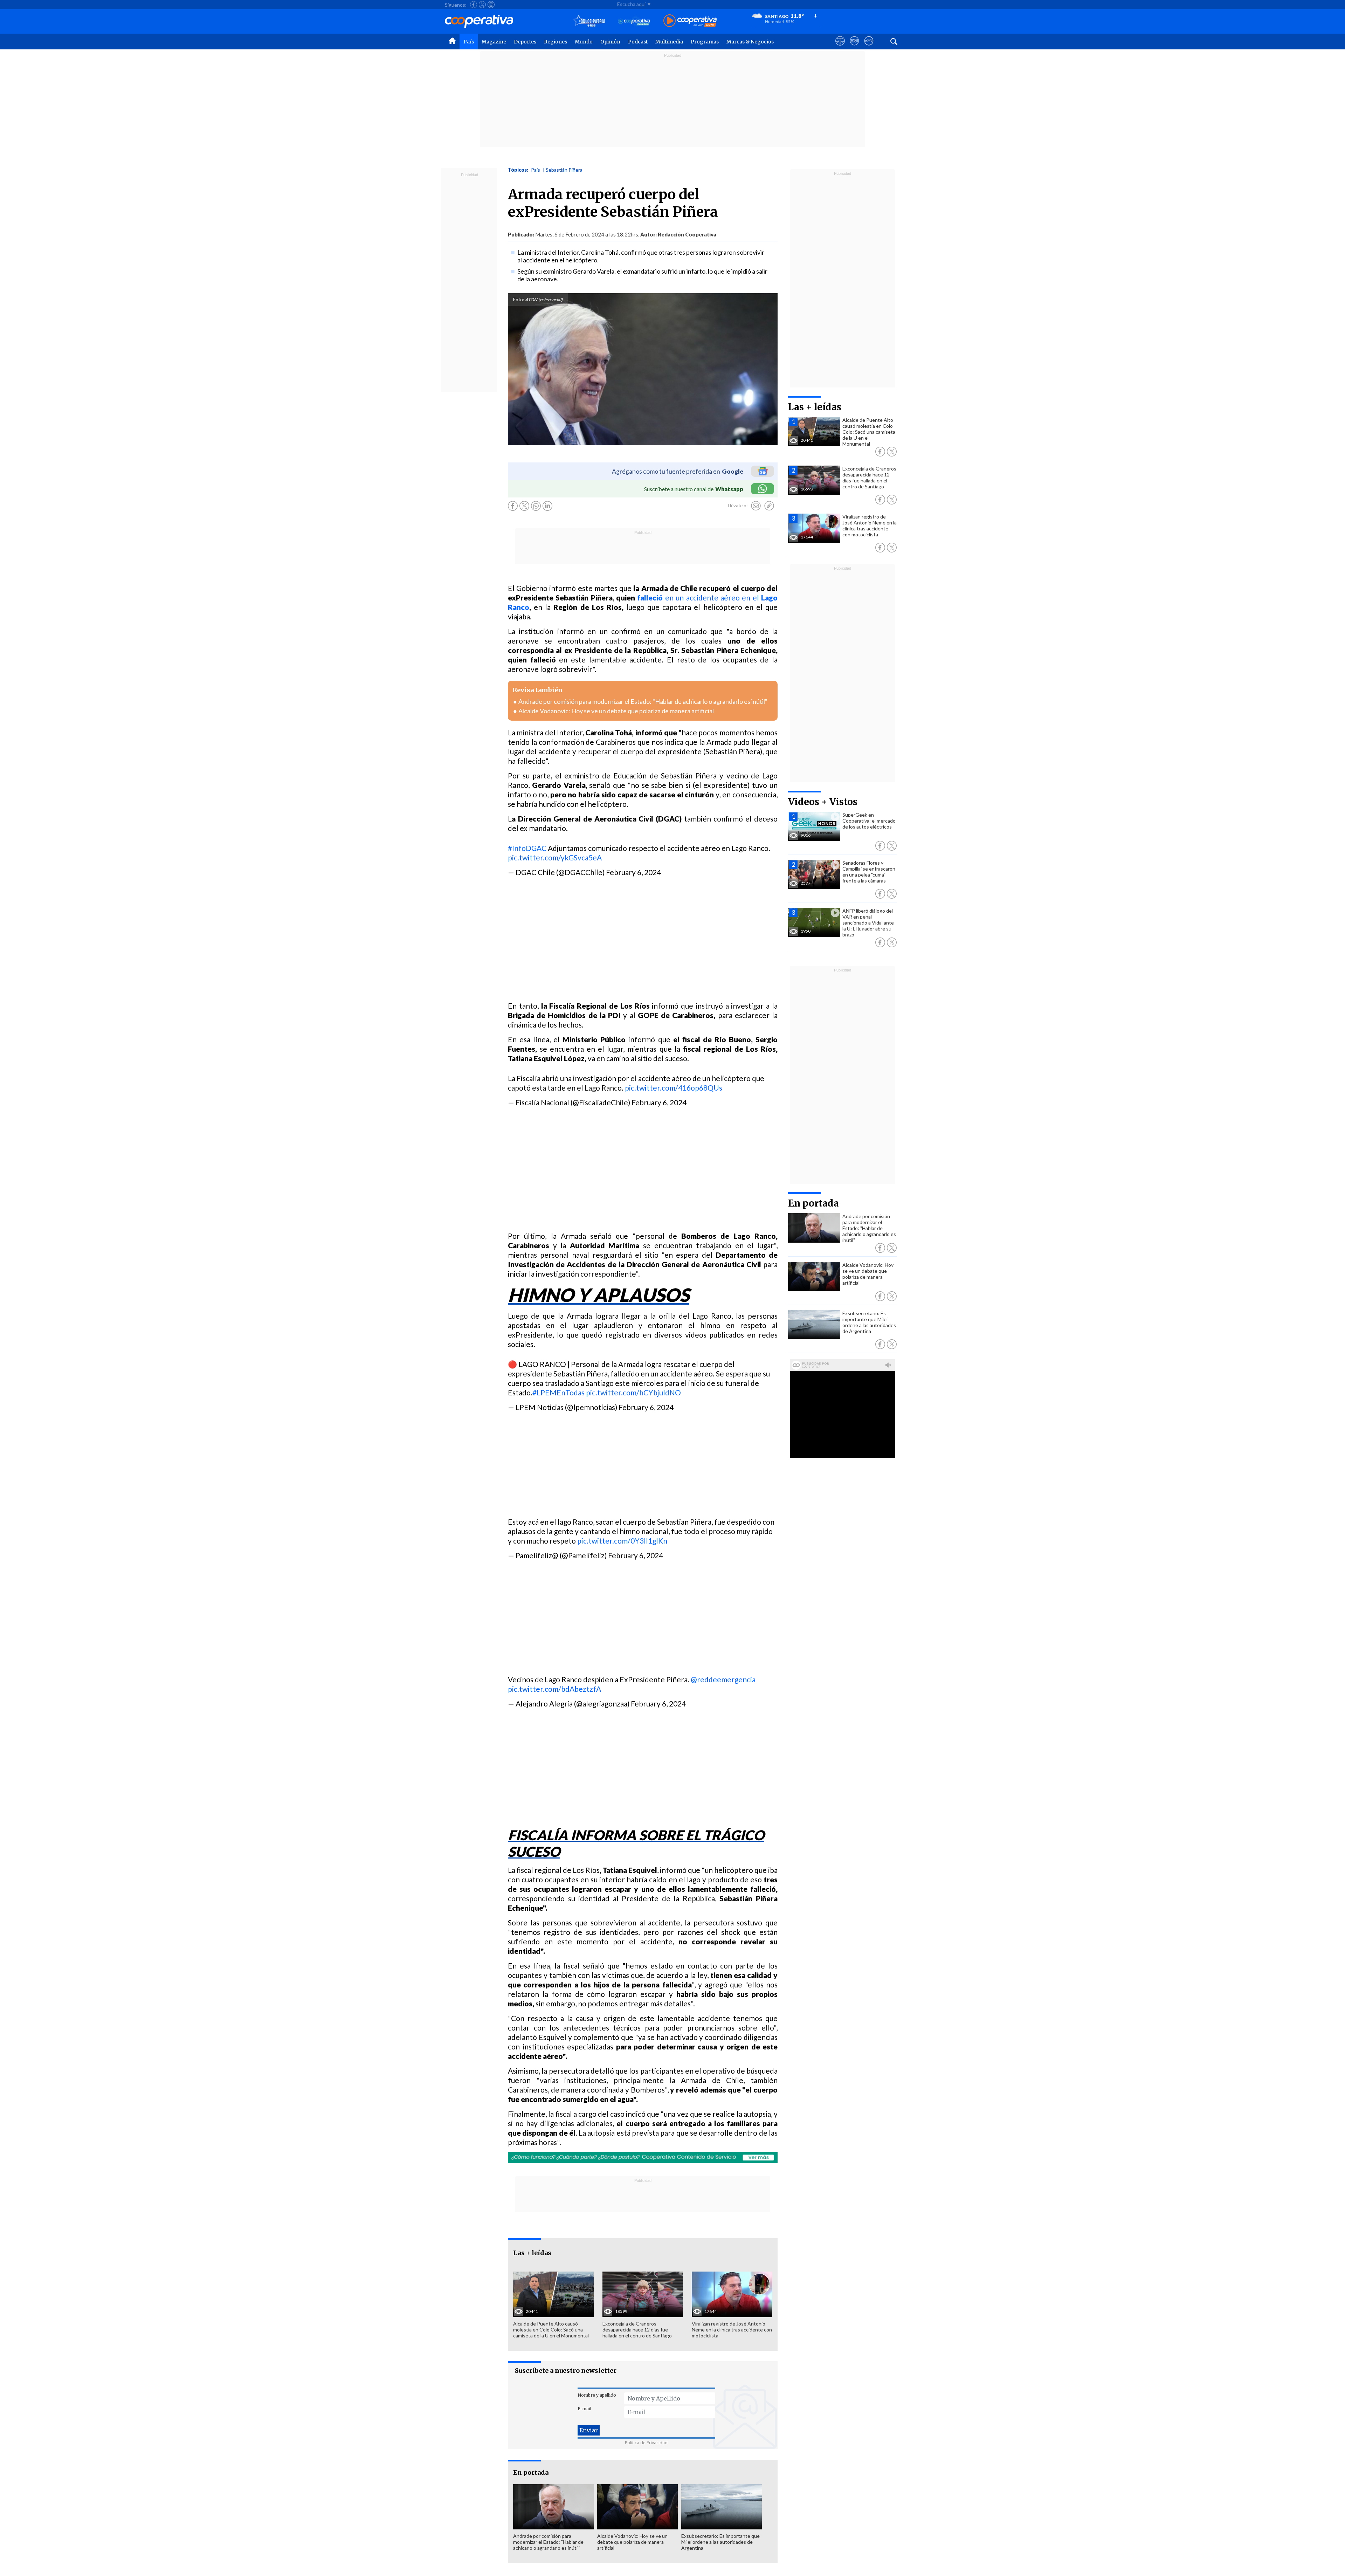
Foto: (519, 300)
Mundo (584, 42)
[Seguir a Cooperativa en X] (482, 5)
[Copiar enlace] (769, 506)
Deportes (525, 42)
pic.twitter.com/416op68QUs (674, 1088)
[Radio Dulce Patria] (589, 21)
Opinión (610, 42)
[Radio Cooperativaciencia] (634, 21)
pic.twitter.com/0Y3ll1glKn (622, 1541)
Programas (705, 42)
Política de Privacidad (646, 2443)
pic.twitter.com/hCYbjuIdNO (633, 1392)
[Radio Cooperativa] (690, 21)
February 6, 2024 (633, 872)
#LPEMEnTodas (558, 1392)
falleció (649, 597)
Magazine (494, 42)
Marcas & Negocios (750, 42)
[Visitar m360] (854, 47)
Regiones (556, 42)
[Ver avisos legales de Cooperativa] (840, 47)
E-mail (584, 2409)
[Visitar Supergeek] (869, 47)
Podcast (638, 42)
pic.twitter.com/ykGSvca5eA (555, 857)
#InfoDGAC (527, 848)
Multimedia (669, 42)
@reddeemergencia (723, 1679)
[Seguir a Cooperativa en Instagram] (491, 5)
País (469, 42)
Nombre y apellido (597, 2395)
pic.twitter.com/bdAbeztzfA (554, 1689)
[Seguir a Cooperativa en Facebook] (474, 5)
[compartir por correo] (756, 506)
